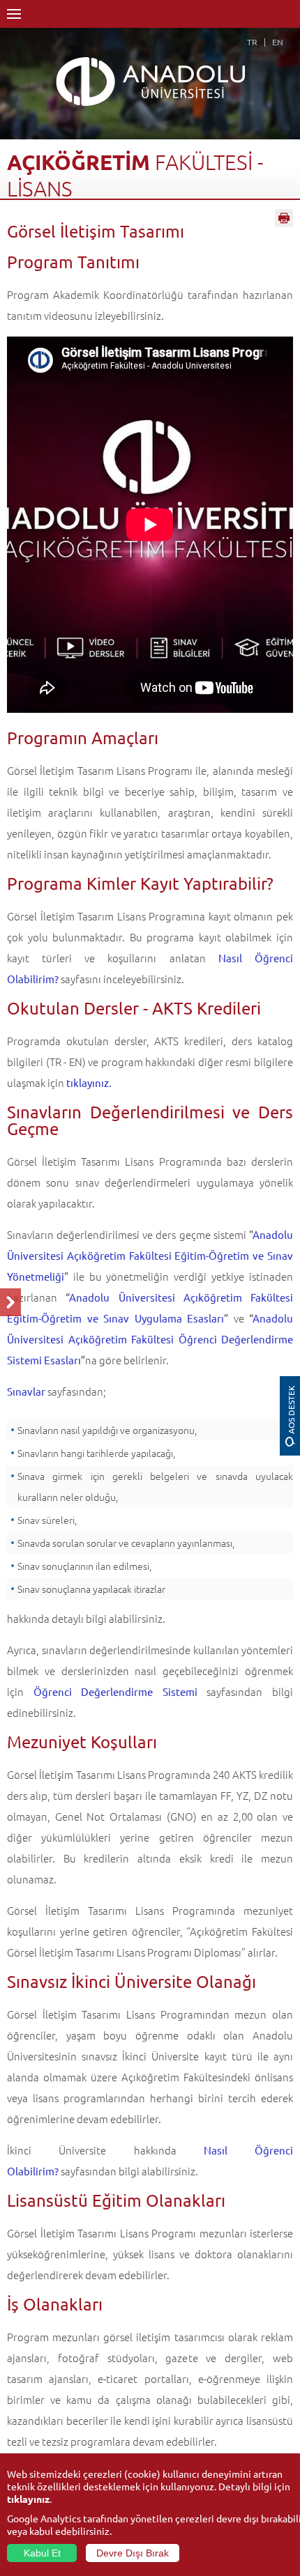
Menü (14, 14)
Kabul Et (42, 2553)
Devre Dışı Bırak (133, 2553)
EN (278, 42)
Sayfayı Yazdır (284, 218)
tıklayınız (28, 2499)
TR (252, 42)
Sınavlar (26, 1391)
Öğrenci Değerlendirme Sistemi (115, 1691)
